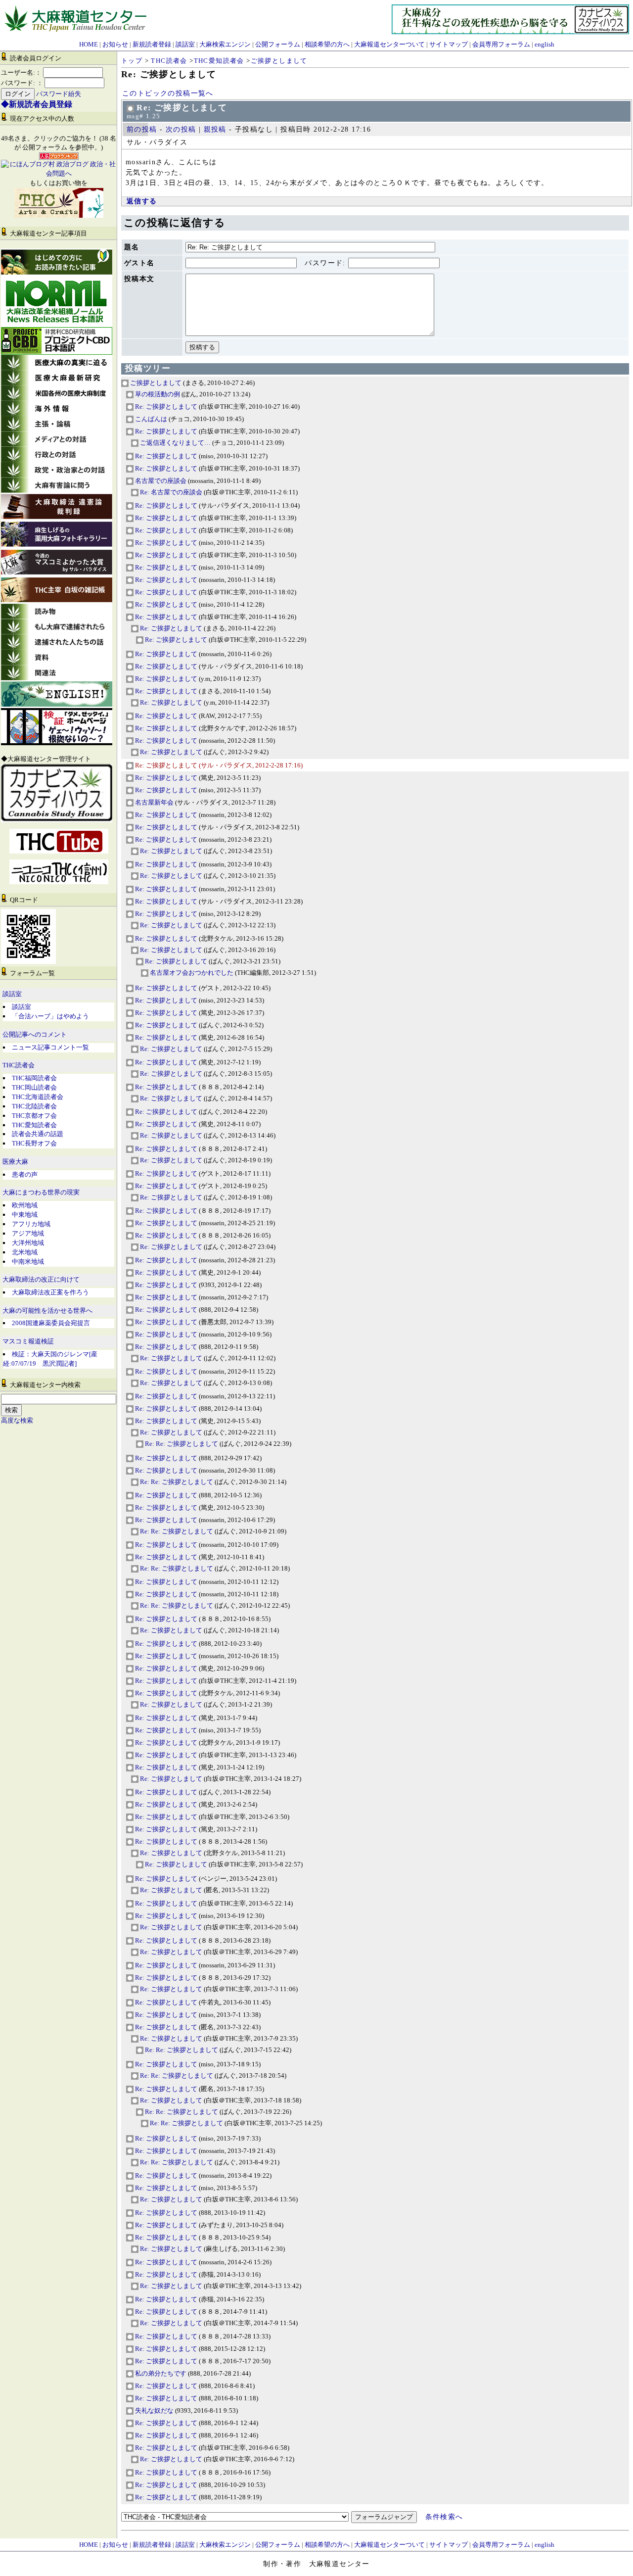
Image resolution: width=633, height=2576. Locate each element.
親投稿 (215, 129)
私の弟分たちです (160, 2373)
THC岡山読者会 (34, 1087)
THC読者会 (19, 1065)
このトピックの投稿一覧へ (168, 93)
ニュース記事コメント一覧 (50, 1047)
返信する (142, 201)
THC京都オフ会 (34, 1116)
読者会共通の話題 (38, 1134)
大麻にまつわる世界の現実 (41, 1193)
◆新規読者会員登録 (37, 104)
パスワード (324, 263)
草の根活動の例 (157, 394)
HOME (89, 44)
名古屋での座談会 (160, 481)
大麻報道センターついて (389, 44)
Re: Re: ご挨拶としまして (181, 1444)
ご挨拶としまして (279, 61)
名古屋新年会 (154, 802)
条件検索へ (444, 2517)
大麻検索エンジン (225, 44)
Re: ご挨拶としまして (165, 406)
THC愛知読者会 (34, 1125)
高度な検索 (17, 1421)
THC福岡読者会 (34, 1078)
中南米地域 (28, 1262)
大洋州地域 (28, 1243)
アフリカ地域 (31, 1224)
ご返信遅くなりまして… (175, 443)
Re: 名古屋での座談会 (170, 492)
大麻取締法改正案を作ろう (50, 1292)
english (544, 44)
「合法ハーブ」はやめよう (50, 1016)
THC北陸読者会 (34, 1106)
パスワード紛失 (59, 94)
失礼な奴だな (154, 2410)
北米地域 (25, 1252)
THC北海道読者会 (38, 1097)
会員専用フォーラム (501, 44)
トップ (132, 61)
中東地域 (25, 1215)
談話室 (185, 44)
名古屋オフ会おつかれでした (191, 973)
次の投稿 (181, 129)
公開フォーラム (278, 44)
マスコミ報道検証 (28, 1341)
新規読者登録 (152, 44)
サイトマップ (449, 44)
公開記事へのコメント (35, 1035)
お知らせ (115, 44)
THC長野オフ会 (34, 1143)
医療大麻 (15, 1162)
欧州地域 (25, 1205)
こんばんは (150, 419)
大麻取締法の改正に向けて (41, 1280)
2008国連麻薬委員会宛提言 (51, 1323)
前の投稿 (142, 129)
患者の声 (25, 1174)
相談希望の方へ (327, 44)
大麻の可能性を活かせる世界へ (47, 1311)
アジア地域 (28, 1233)
